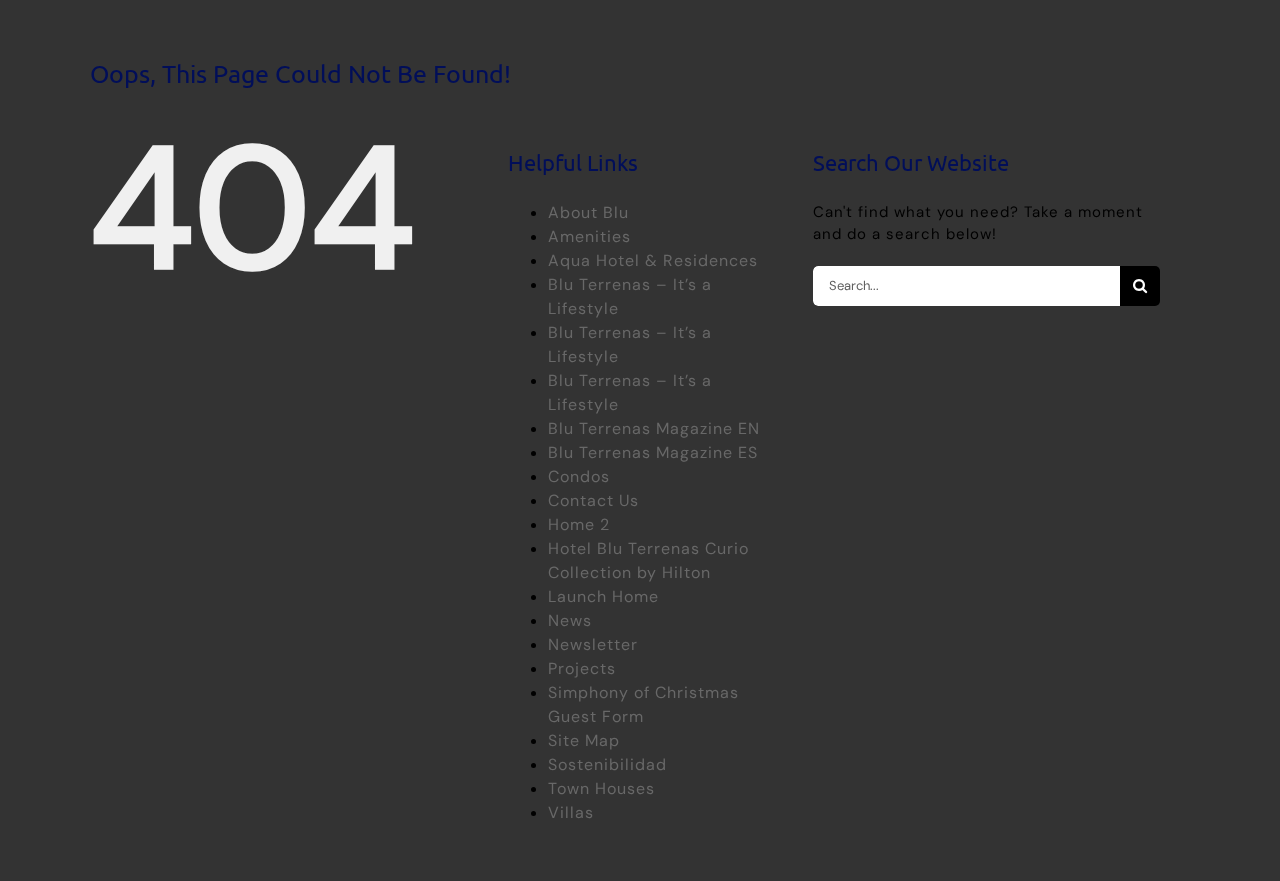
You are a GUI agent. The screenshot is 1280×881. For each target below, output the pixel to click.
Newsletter (593, 644)
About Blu (588, 212)
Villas (571, 812)
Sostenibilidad (607, 764)
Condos (579, 476)
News (570, 620)
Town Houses (601, 788)
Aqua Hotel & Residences (653, 260)
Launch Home (603, 596)
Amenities (589, 236)
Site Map (584, 740)
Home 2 (579, 524)
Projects (582, 668)
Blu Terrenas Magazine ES (653, 452)
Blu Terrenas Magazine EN (654, 428)
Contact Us (593, 500)
